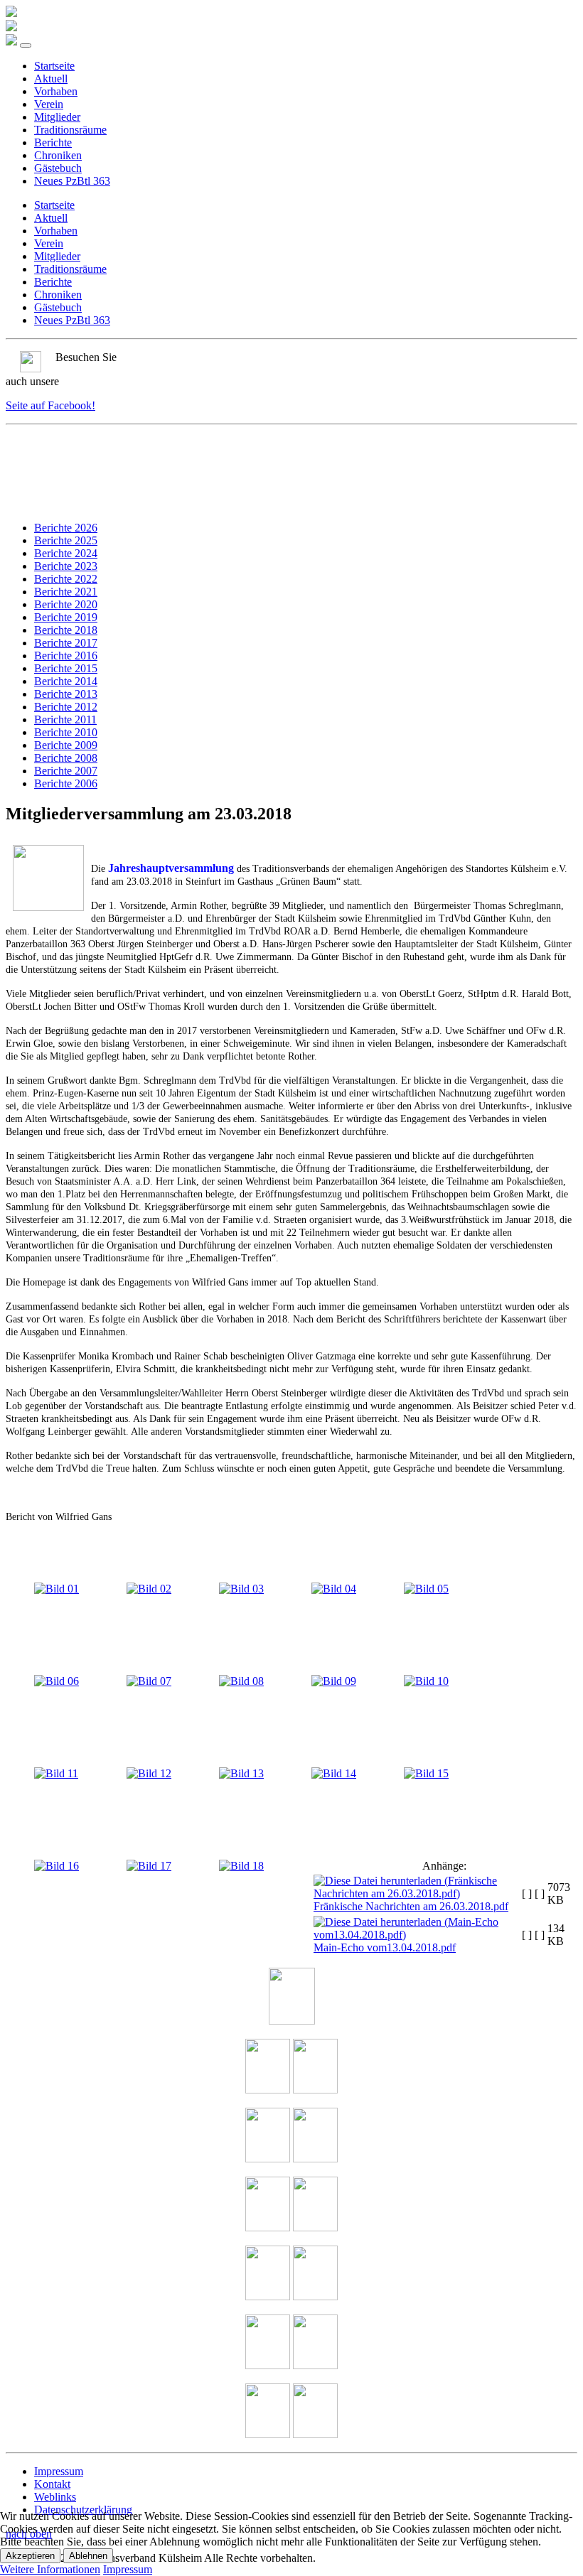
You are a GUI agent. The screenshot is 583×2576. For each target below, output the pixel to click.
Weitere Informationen (50, 2569)
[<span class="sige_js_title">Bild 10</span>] (426, 1681)
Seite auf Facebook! (50, 405)
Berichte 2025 (66, 540)
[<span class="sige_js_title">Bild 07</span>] (149, 1681)
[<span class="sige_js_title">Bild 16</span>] (57, 1866)
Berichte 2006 (66, 783)
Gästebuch (58, 168)
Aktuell (51, 79)
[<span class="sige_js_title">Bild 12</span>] (149, 1773)
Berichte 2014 (66, 681)
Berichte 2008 (66, 758)
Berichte (53, 142)
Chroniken (58, 155)
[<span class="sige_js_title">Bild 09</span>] (334, 1681)
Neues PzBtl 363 (72, 181)
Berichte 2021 (66, 592)
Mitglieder (57, 117)
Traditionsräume (70, 130)
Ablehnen (88, 2556)
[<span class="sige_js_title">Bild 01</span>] (57, 1589)
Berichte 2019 (66, 617)
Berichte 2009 (66, 745)
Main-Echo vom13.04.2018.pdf (385, 1947)
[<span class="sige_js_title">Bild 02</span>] (149, 1589)
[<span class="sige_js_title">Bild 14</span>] (334, 1773)
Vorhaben (56, 91)
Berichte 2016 (66, 656)
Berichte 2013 (66, 694)
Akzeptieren (30, 2556)
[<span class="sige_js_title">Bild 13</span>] (241, 1773)
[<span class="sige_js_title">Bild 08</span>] (241, 1681)
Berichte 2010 (66, 732)
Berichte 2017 (66, 643)
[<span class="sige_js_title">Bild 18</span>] (241, 1866)
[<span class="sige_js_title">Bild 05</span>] (426, 1589)
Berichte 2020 (66, 604)
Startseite (54, 66)
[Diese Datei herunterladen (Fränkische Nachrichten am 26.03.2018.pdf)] (416, 1893)
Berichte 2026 (66, 528)
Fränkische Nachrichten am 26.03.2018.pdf (411, 1906)
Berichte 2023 (66, 566)
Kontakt (52, 2484)
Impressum (59, 2471)
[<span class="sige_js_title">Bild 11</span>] (56, 1773)
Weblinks (55, 2497)
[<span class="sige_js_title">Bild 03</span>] (241, 1589)
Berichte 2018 (66, 630)
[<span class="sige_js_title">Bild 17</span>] (149, 1866)
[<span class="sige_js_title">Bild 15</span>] (426, 1773)
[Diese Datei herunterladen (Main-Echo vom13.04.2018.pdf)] (416, 1935)
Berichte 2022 (66, 579)
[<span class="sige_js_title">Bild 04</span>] (334, 1589)
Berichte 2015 (66, 668)
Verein (49, 104)
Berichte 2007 (66, 771)
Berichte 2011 (65, 720)
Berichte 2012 (66, 707)
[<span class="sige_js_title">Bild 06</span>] (57, 1681)
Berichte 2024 (66, 553)
